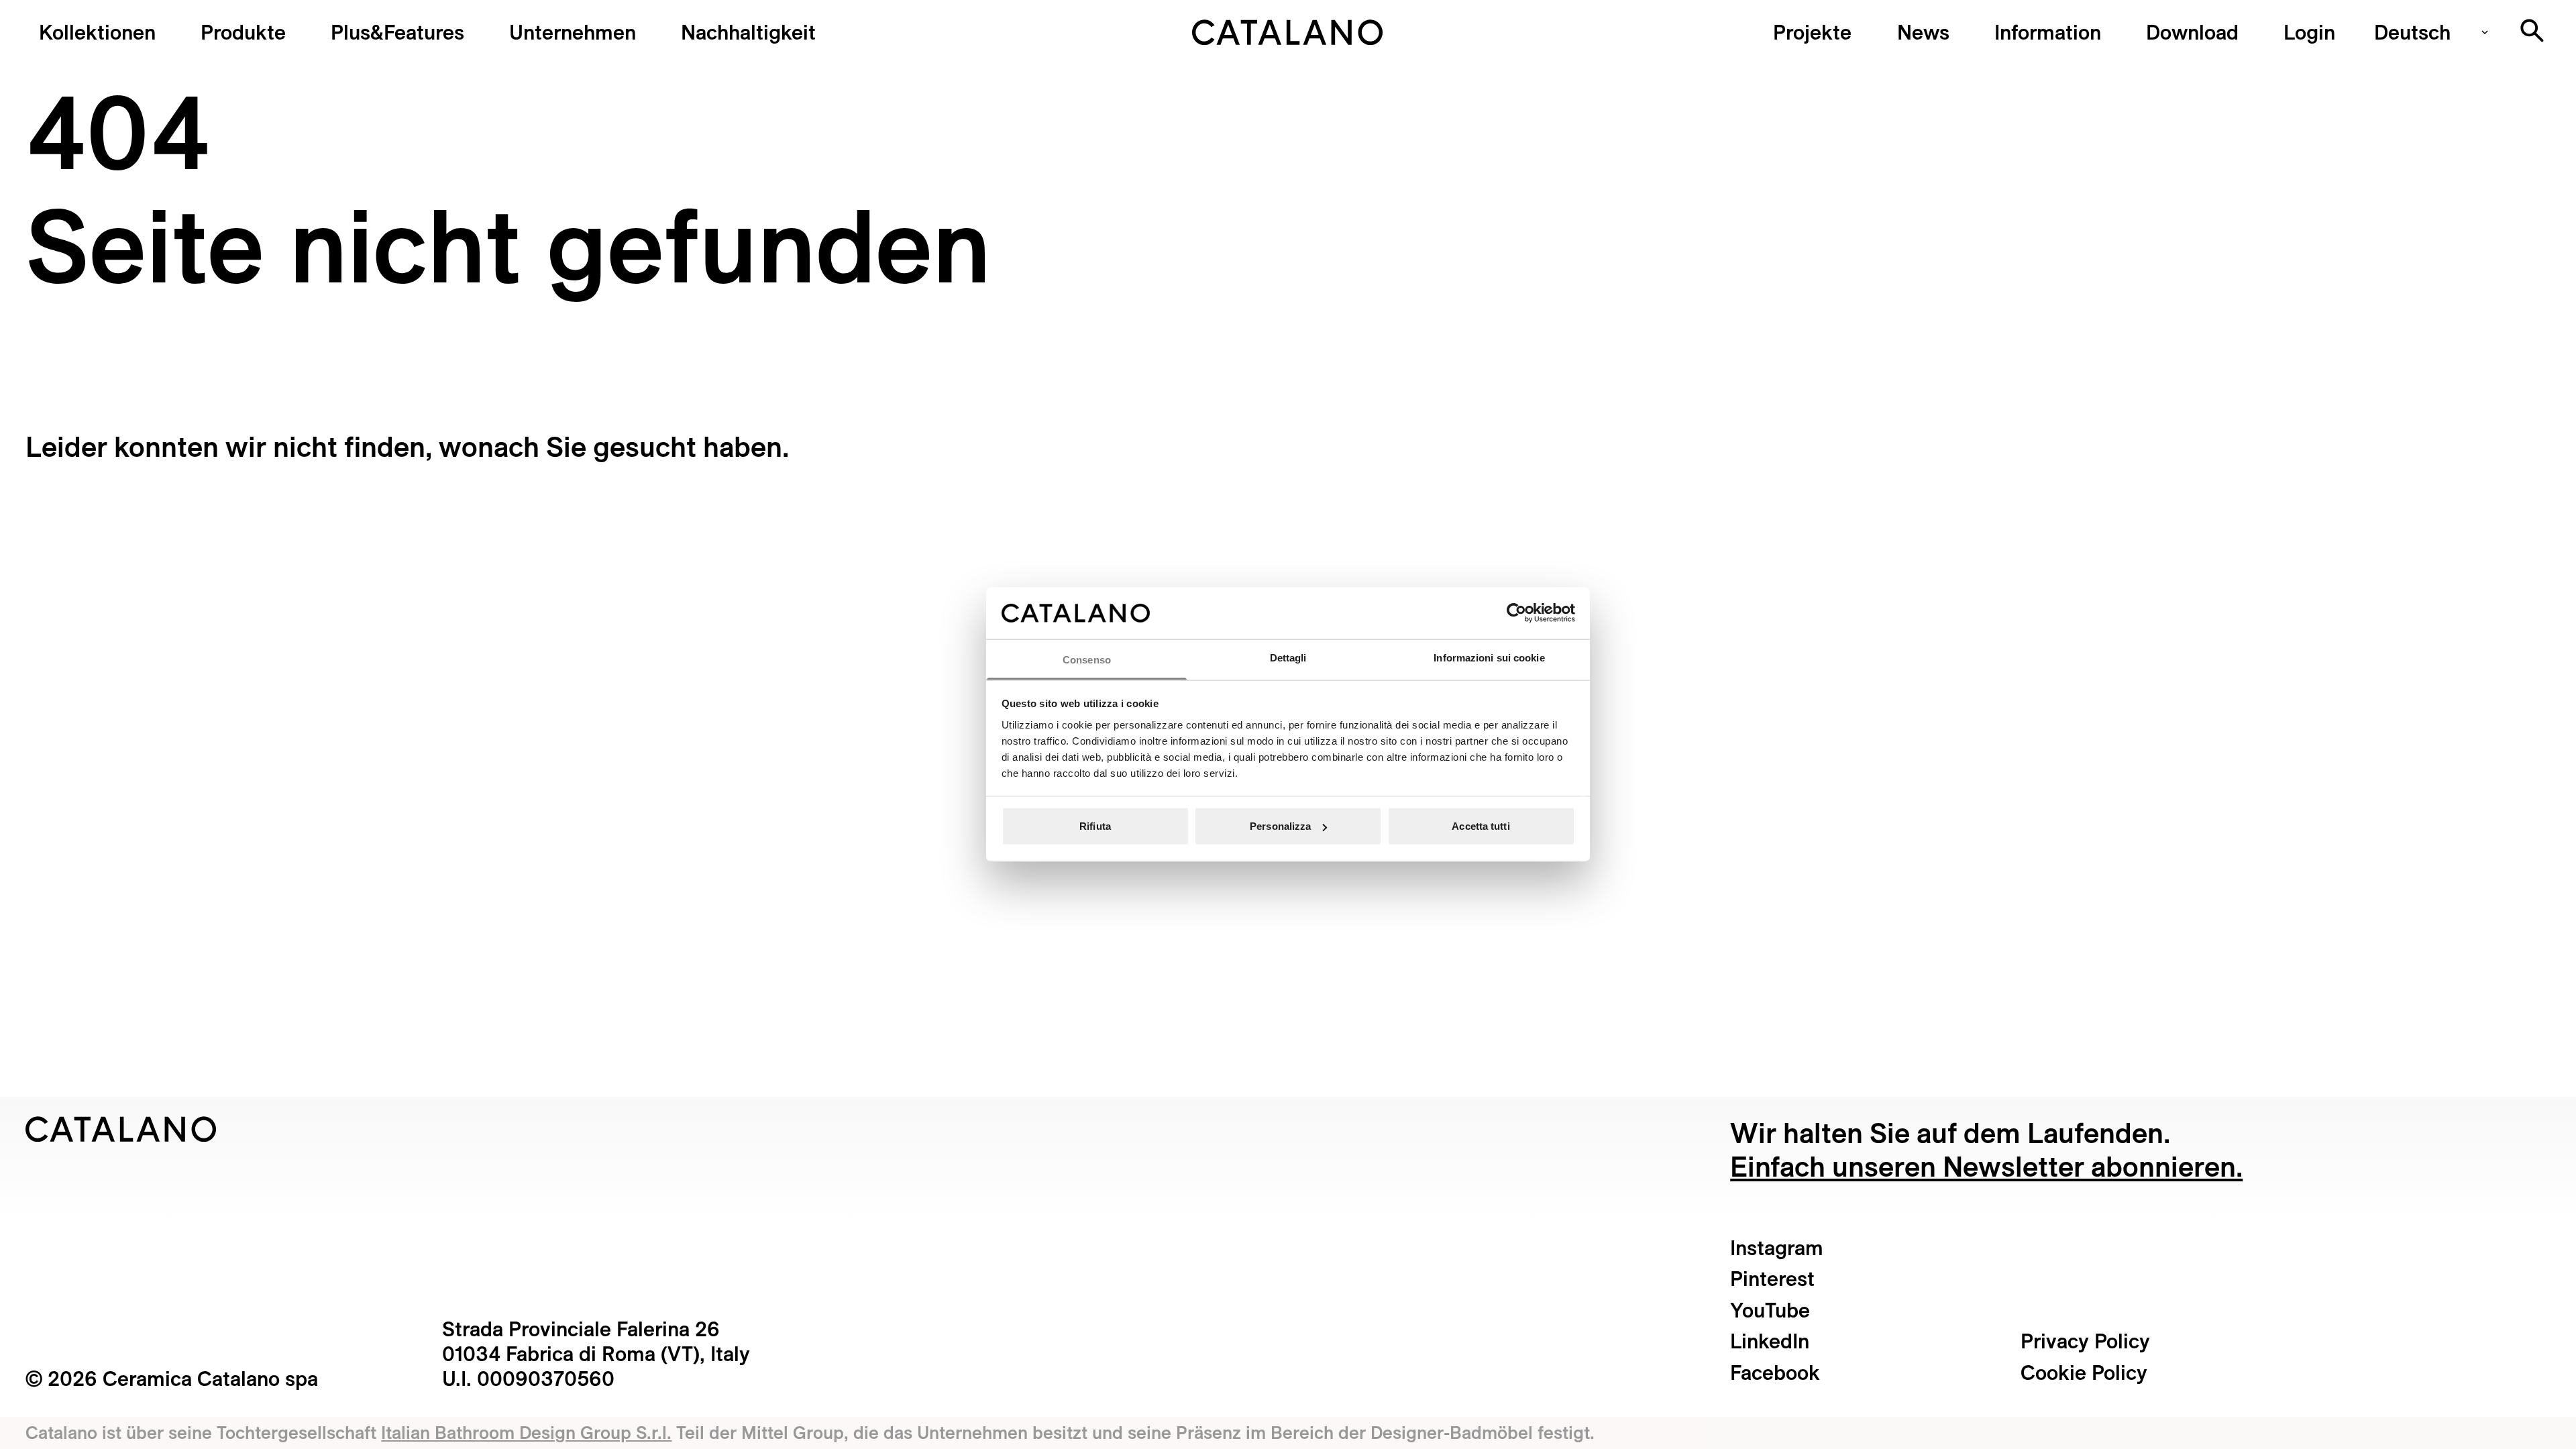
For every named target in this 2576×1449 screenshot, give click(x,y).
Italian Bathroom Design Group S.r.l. (526, 1432)
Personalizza (1280, 826)
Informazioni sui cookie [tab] (1489, 657)
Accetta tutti (1481, 826)
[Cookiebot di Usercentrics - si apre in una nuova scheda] (1516, 613)
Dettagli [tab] (1288, 657)
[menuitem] (397, 32)
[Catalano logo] (1288, 32)
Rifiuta (1095, 826)
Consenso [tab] (1087, 659)
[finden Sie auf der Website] (2532, 31)
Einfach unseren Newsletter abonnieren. (1986, 1166)
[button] (97, 32)
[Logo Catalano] (121, 1129)
